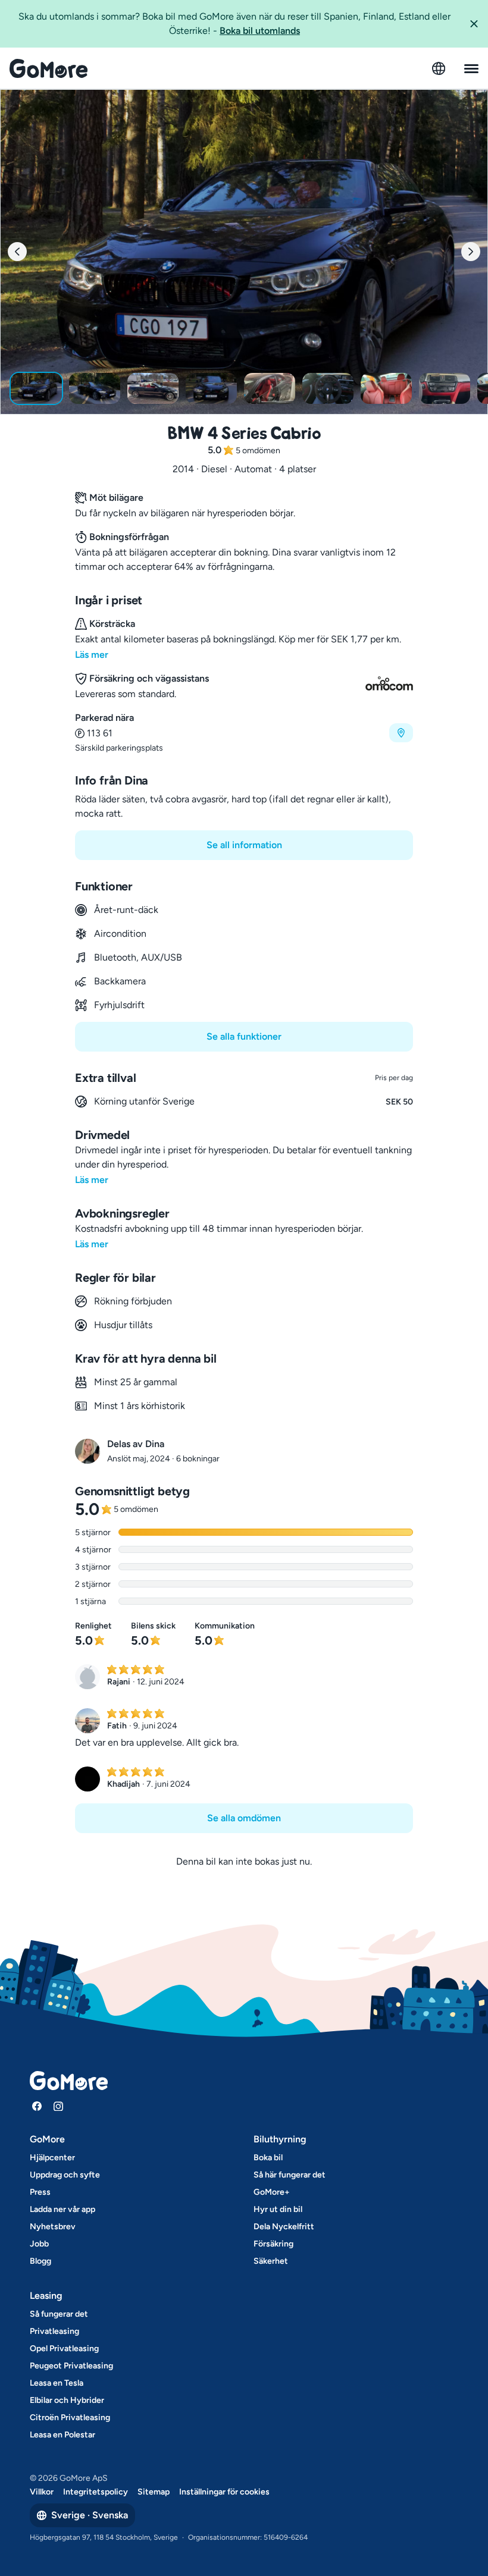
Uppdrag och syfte (65, 2175)
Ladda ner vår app (62, 2209)
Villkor (42, 2492)
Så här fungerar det (290, 2175)
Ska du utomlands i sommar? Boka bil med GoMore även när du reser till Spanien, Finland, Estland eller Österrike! (234, 23)
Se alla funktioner (244, 1036)
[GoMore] (49, 68)
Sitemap (154, 2492)
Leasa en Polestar (62, 2435)
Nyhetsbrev (53, 2227)
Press (40, 2192)
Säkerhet (271, 2261)
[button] (474, 24)
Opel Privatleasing (64, 2348)
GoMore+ (272, 2192)
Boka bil (268, 2158)
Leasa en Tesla (57, 2383)
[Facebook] (37, 2106)
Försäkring (273, 2244)
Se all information (244, 845)
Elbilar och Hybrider (67, 2400)
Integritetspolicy (96, 2492)
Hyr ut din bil (278, 2209)
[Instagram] (58, 2106)
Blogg (40, 2261)
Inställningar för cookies (224, 2492)
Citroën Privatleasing (70, 2417)
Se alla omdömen (244, 1818)
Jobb (39, 2244)
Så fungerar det (59, 2314)
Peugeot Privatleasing (71, 2366)
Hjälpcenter (52, 2158)
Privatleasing (54, 2331)
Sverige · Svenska (90, 2515)
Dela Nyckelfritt (284, 2227)
